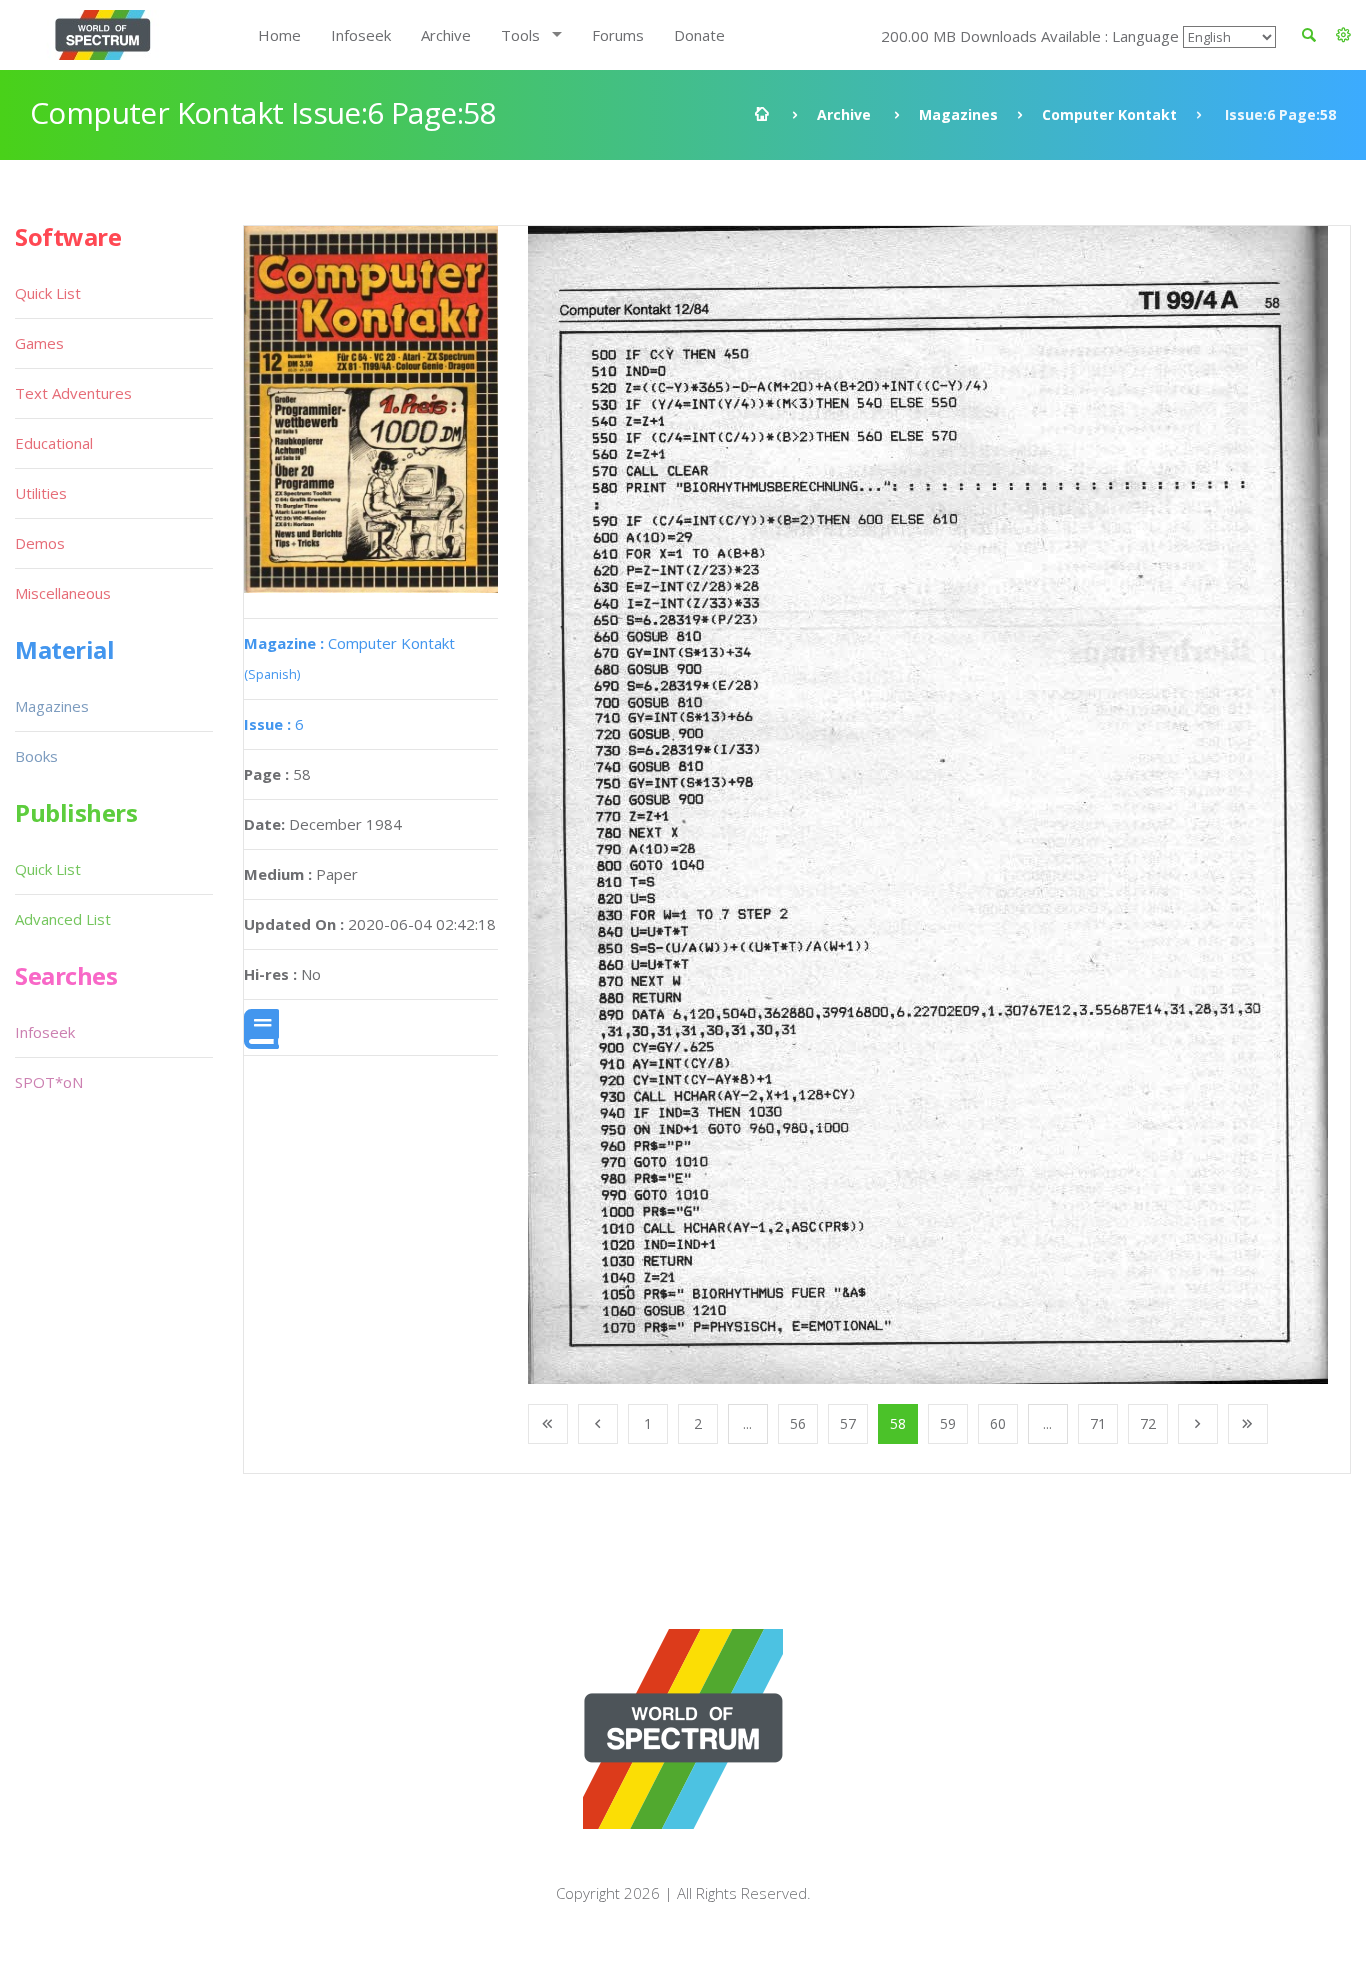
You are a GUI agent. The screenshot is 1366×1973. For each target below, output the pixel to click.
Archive (446, 35)
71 (1098, 1423)
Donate (699, 35)
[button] (1343, 35)
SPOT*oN (49, 1082)
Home (279, 35)
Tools (520, 35)
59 (948, 1423)
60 (998, 1423)
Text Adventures (73, 393)
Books (36, 756)
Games (39, 343)
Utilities (41, 493)
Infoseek (361, 35)
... (747, 1423)
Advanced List (63, 919)
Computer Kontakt (1109, 114)
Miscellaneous (63, 593)
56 (798, 1423)
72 (1148, 1423)
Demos (40, 543)
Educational (54, 443)
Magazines (958, 114)
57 (848, 1423)
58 (898, 1423)
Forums (618, 35)
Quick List (48, 293)
